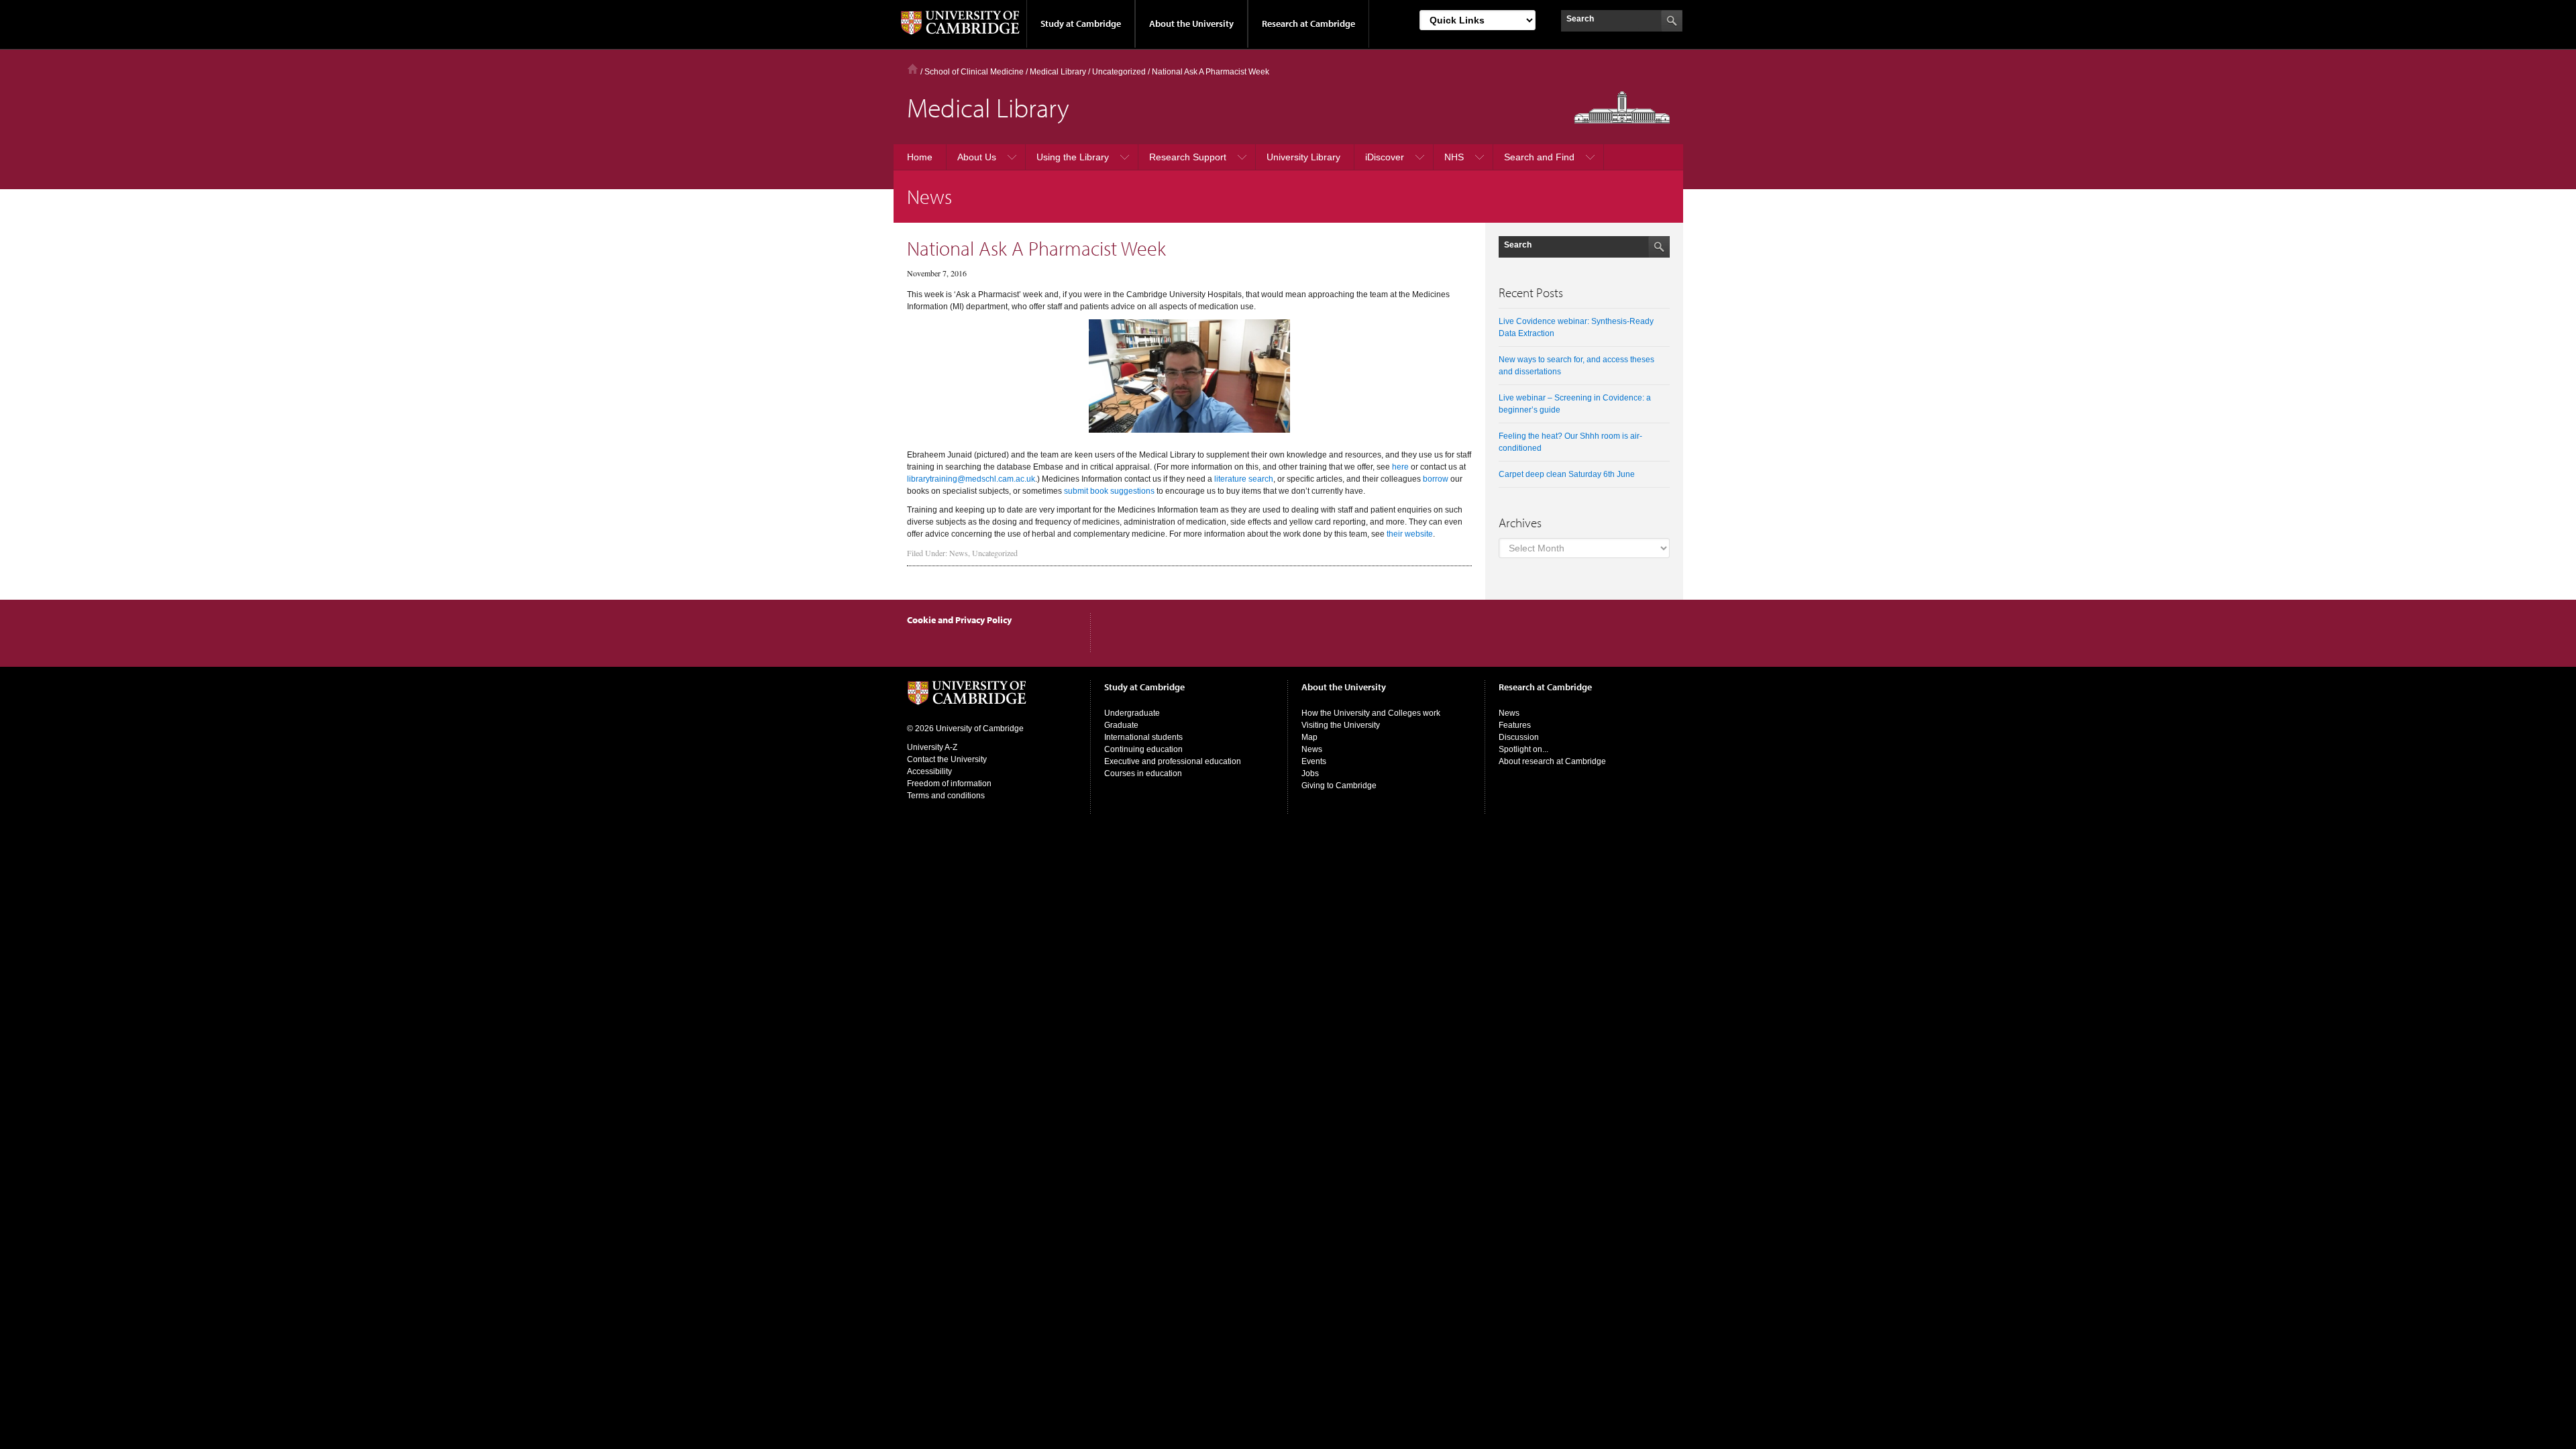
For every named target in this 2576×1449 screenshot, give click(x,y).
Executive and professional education (1173, 761)
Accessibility (929, 771)
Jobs (1310, 773)
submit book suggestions (1109, 491)
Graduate (1121, 725)
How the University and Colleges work (1371, 713)
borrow (1436, 479)
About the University (1191, 23)
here (1400, 467)
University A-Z (932, 747)
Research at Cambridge (1308, 23)
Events (1314, 761)
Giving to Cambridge (1339, 786)
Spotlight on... (1523, 749)
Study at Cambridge (1081, 23)
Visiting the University (1341, 725)
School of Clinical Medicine (974, 72)
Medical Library (1058, 72)
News (959, 553)
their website (1410, 534)
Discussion (1519, 737)
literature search (1244, 479)
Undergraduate (1132, 713)
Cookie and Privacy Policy (959, 620)
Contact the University (947, 759)
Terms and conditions (946, 796)
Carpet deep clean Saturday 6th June (1567, 474)
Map (1309, 737)
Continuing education (1143, 749)
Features (1515, 725)
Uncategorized (995, 553)
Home (913, 69)
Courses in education (1143, 773)
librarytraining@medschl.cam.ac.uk (971, 479)
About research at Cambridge (1552, 761)
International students (1143, 737)
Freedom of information (949, 784)
